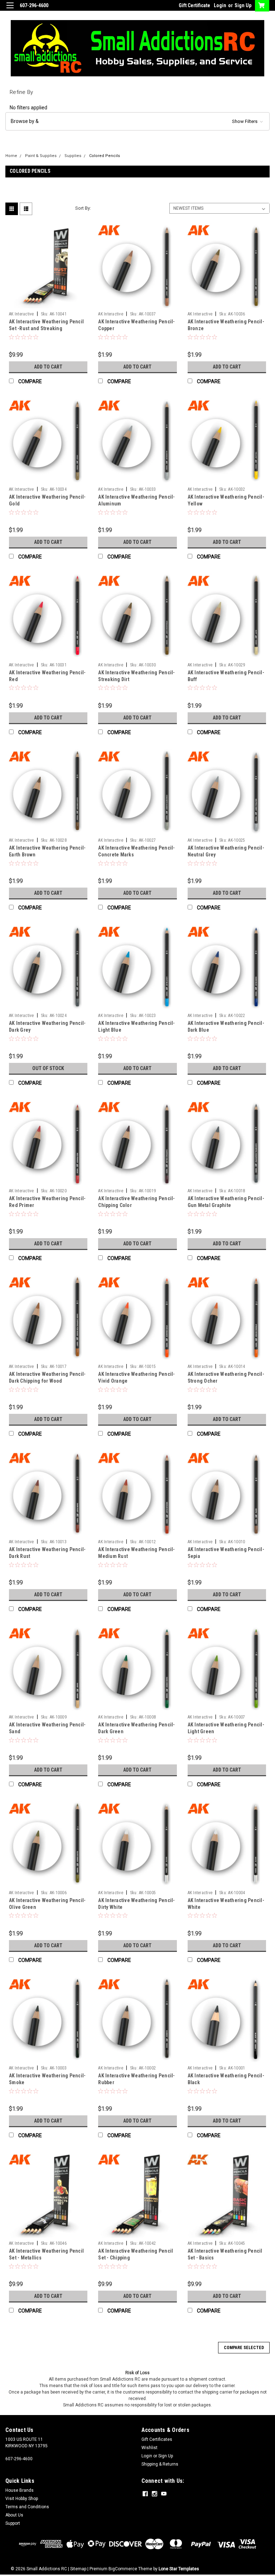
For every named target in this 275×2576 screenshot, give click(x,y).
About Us (14, 2515)
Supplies (73, 156)
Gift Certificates (157, 2439)
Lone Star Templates (179, 2569)
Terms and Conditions (27, 2507)
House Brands (20, 2490)
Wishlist (149, 2448)
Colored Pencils (105, 156)
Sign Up (243, 5)
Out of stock (48, 1068)
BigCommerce (123, 2569)
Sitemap (78, 2569)
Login (220, 5)
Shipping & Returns (160, 2464)
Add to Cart (48, 367)
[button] (137, 121)
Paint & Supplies (41, 156)
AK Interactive (21, 314)
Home (11, 156)
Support (13, 2523)
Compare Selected (244, 2348)
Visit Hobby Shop (22, 2499)
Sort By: (83, 208)
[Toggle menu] (10, 10)
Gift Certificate (194, 5)
